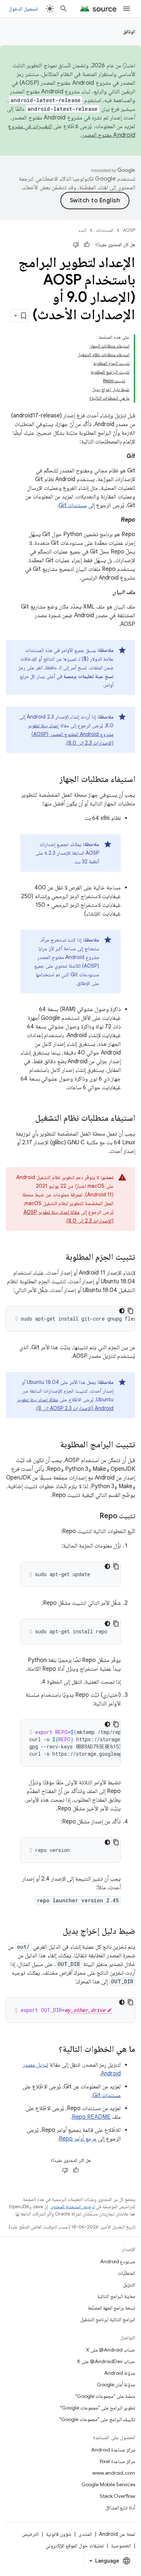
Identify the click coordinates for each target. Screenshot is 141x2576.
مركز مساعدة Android (113, 2450)
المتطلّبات (127, 2273)
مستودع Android (118, 2261)
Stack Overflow (117, 2496)
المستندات (105, 230)
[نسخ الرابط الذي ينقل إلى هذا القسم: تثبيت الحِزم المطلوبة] (58, 1258)
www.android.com (114, 2473)
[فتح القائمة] (127, 9)
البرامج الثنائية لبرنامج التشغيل (108, 2319)
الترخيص (30, 2534)
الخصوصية (121, 2546)
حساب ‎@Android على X (111, 2350)
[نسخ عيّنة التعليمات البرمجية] (131, 1311)
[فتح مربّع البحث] (64, 9)
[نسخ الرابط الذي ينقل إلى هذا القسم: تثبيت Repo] (92, 1516)
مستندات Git (73, 505)
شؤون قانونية (59, 2534)
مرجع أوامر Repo (78, 2139)
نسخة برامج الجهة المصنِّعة (112, 2308)
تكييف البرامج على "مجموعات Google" (97, 2419)
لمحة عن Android (117, 2534)
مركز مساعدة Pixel (117, 2461)
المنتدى (85, 2534)
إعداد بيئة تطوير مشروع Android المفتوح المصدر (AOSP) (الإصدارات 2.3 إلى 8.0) (71, 734)
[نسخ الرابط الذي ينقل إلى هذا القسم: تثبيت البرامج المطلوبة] (53, 1445)
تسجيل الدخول (23, 9)
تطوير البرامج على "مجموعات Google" (98, 2408)
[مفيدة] (87, 245)
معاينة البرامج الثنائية (116, 2296)
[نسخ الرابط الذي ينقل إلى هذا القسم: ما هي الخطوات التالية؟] (51, 2050)
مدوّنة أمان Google (116, 2385)
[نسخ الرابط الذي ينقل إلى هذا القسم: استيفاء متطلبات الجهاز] (52, 780)
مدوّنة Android (120, 2373)
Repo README (91, 2117)
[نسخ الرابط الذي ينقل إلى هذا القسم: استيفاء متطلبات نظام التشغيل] (28, 1119)
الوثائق (129, 31)
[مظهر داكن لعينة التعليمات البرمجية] (122, 1311)
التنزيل (129, 2285)
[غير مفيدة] (76, 245)
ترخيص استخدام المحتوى (72, 2207)
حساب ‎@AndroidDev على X (106, 2361)
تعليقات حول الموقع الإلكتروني (75, 2546)
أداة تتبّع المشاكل (120, 2508)
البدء (82, 230)
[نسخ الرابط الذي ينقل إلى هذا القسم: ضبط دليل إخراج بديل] (55, 1932)
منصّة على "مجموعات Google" (105, 2396)
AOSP (129, 230)
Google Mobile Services (108, 2484)
